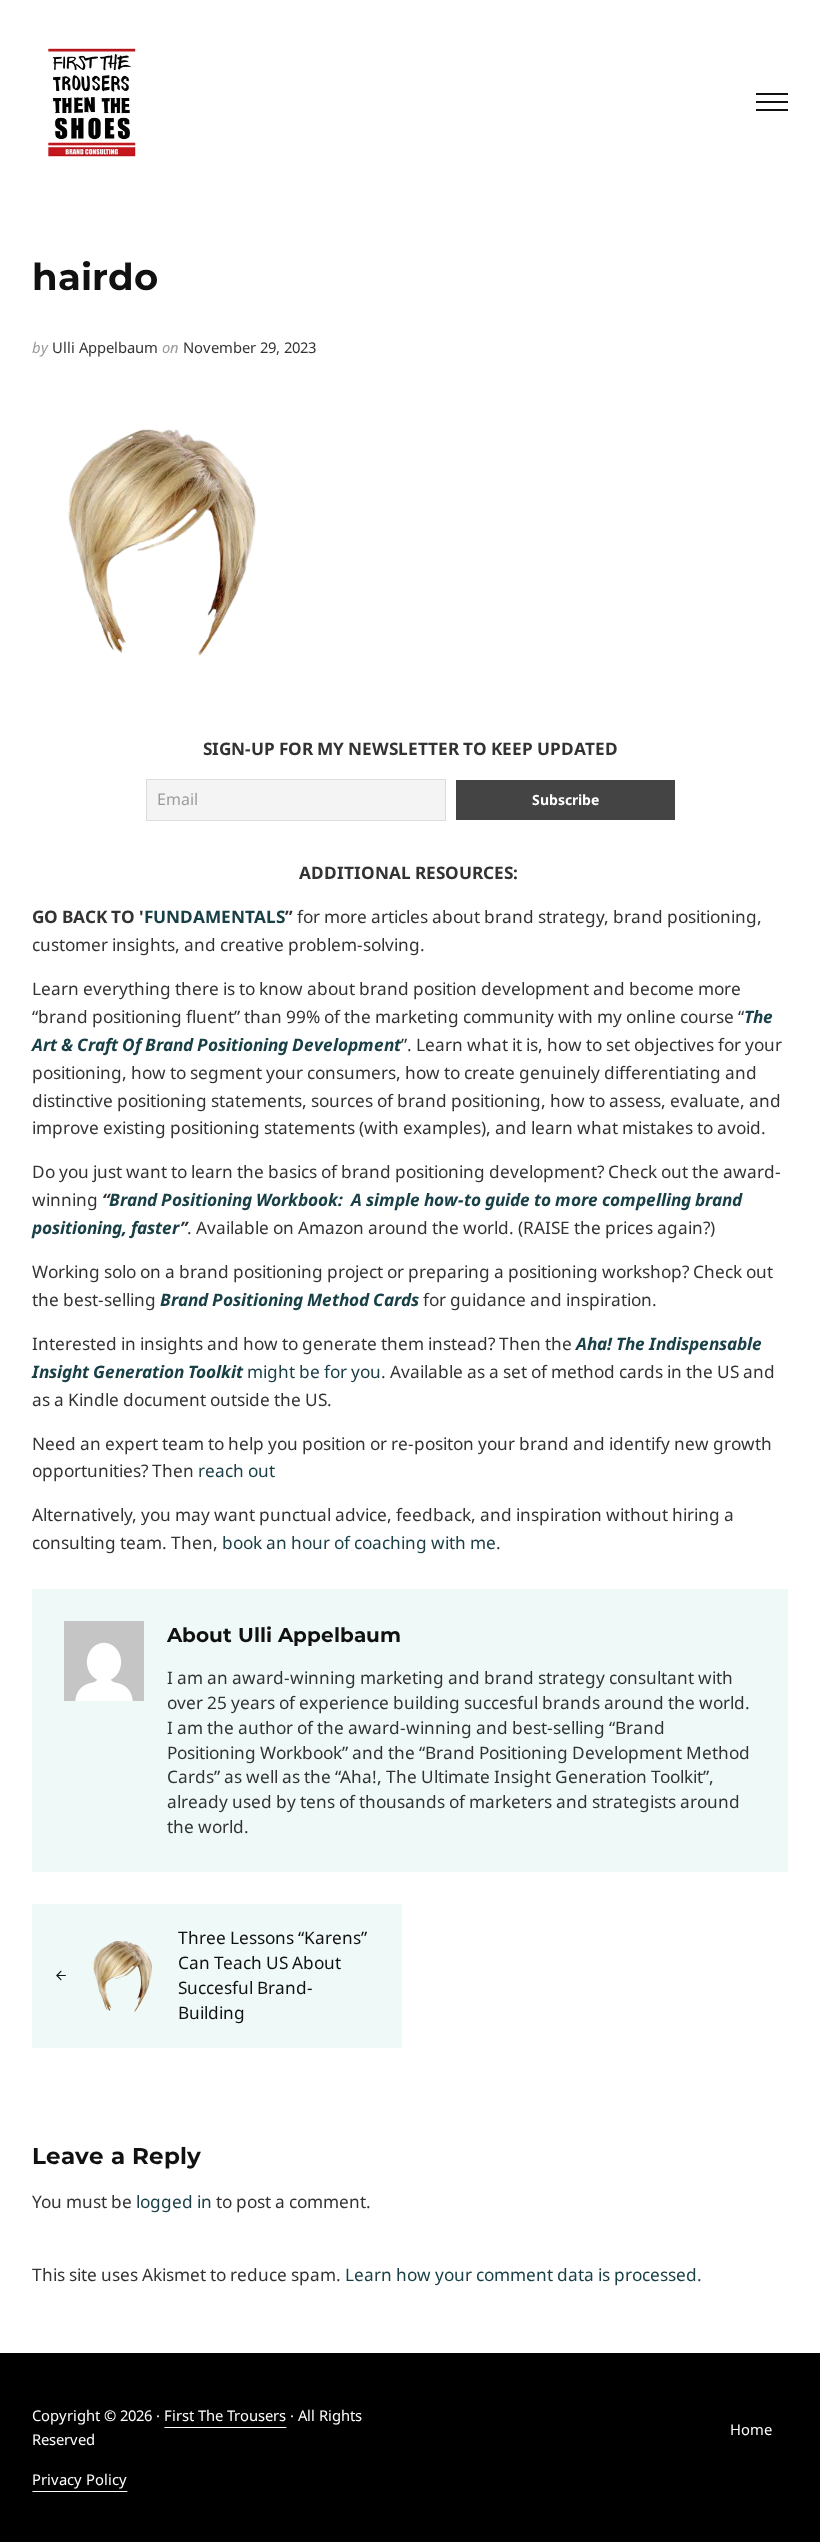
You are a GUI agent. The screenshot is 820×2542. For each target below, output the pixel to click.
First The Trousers (225, 2415)
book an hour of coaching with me (359, 1542)
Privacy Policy (79, 2479)
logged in (174, 2201)
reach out (236, 1470)
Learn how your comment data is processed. (523, 2274)
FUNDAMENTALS (214, 916)
